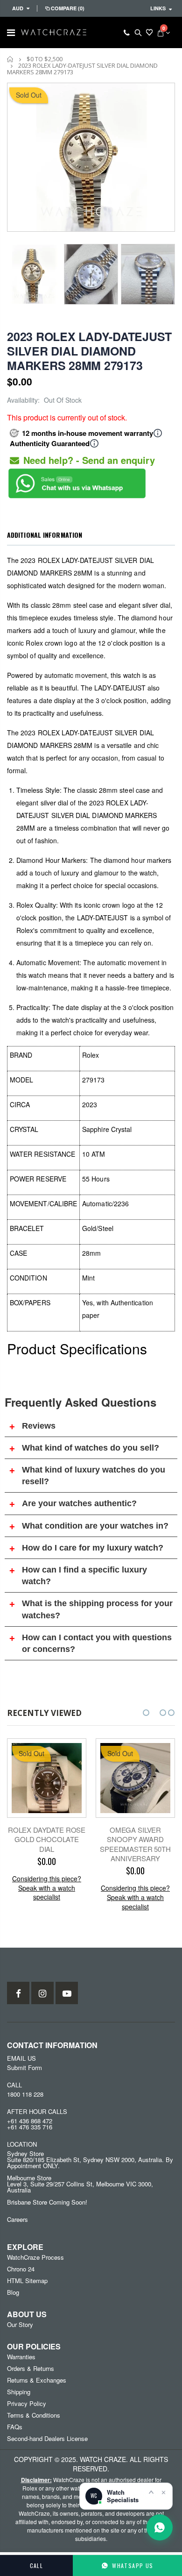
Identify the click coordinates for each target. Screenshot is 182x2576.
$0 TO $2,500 (45, 59)
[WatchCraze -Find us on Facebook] (18, 1993)
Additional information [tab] (45, 535)
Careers (17, 2219)
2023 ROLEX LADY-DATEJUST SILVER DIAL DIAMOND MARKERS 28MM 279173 (89, 351)
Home (10, 59)
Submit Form (24, 2067)
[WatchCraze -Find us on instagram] (42, 1993)
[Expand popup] (151, 2492)
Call (37, 2565)
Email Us (21, 2058)
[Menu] (11, 32)
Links (158, 8)
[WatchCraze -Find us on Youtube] (67, 1993)
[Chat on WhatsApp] (160, 2527)
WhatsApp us (133, 2565)
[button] (146, 1713)
